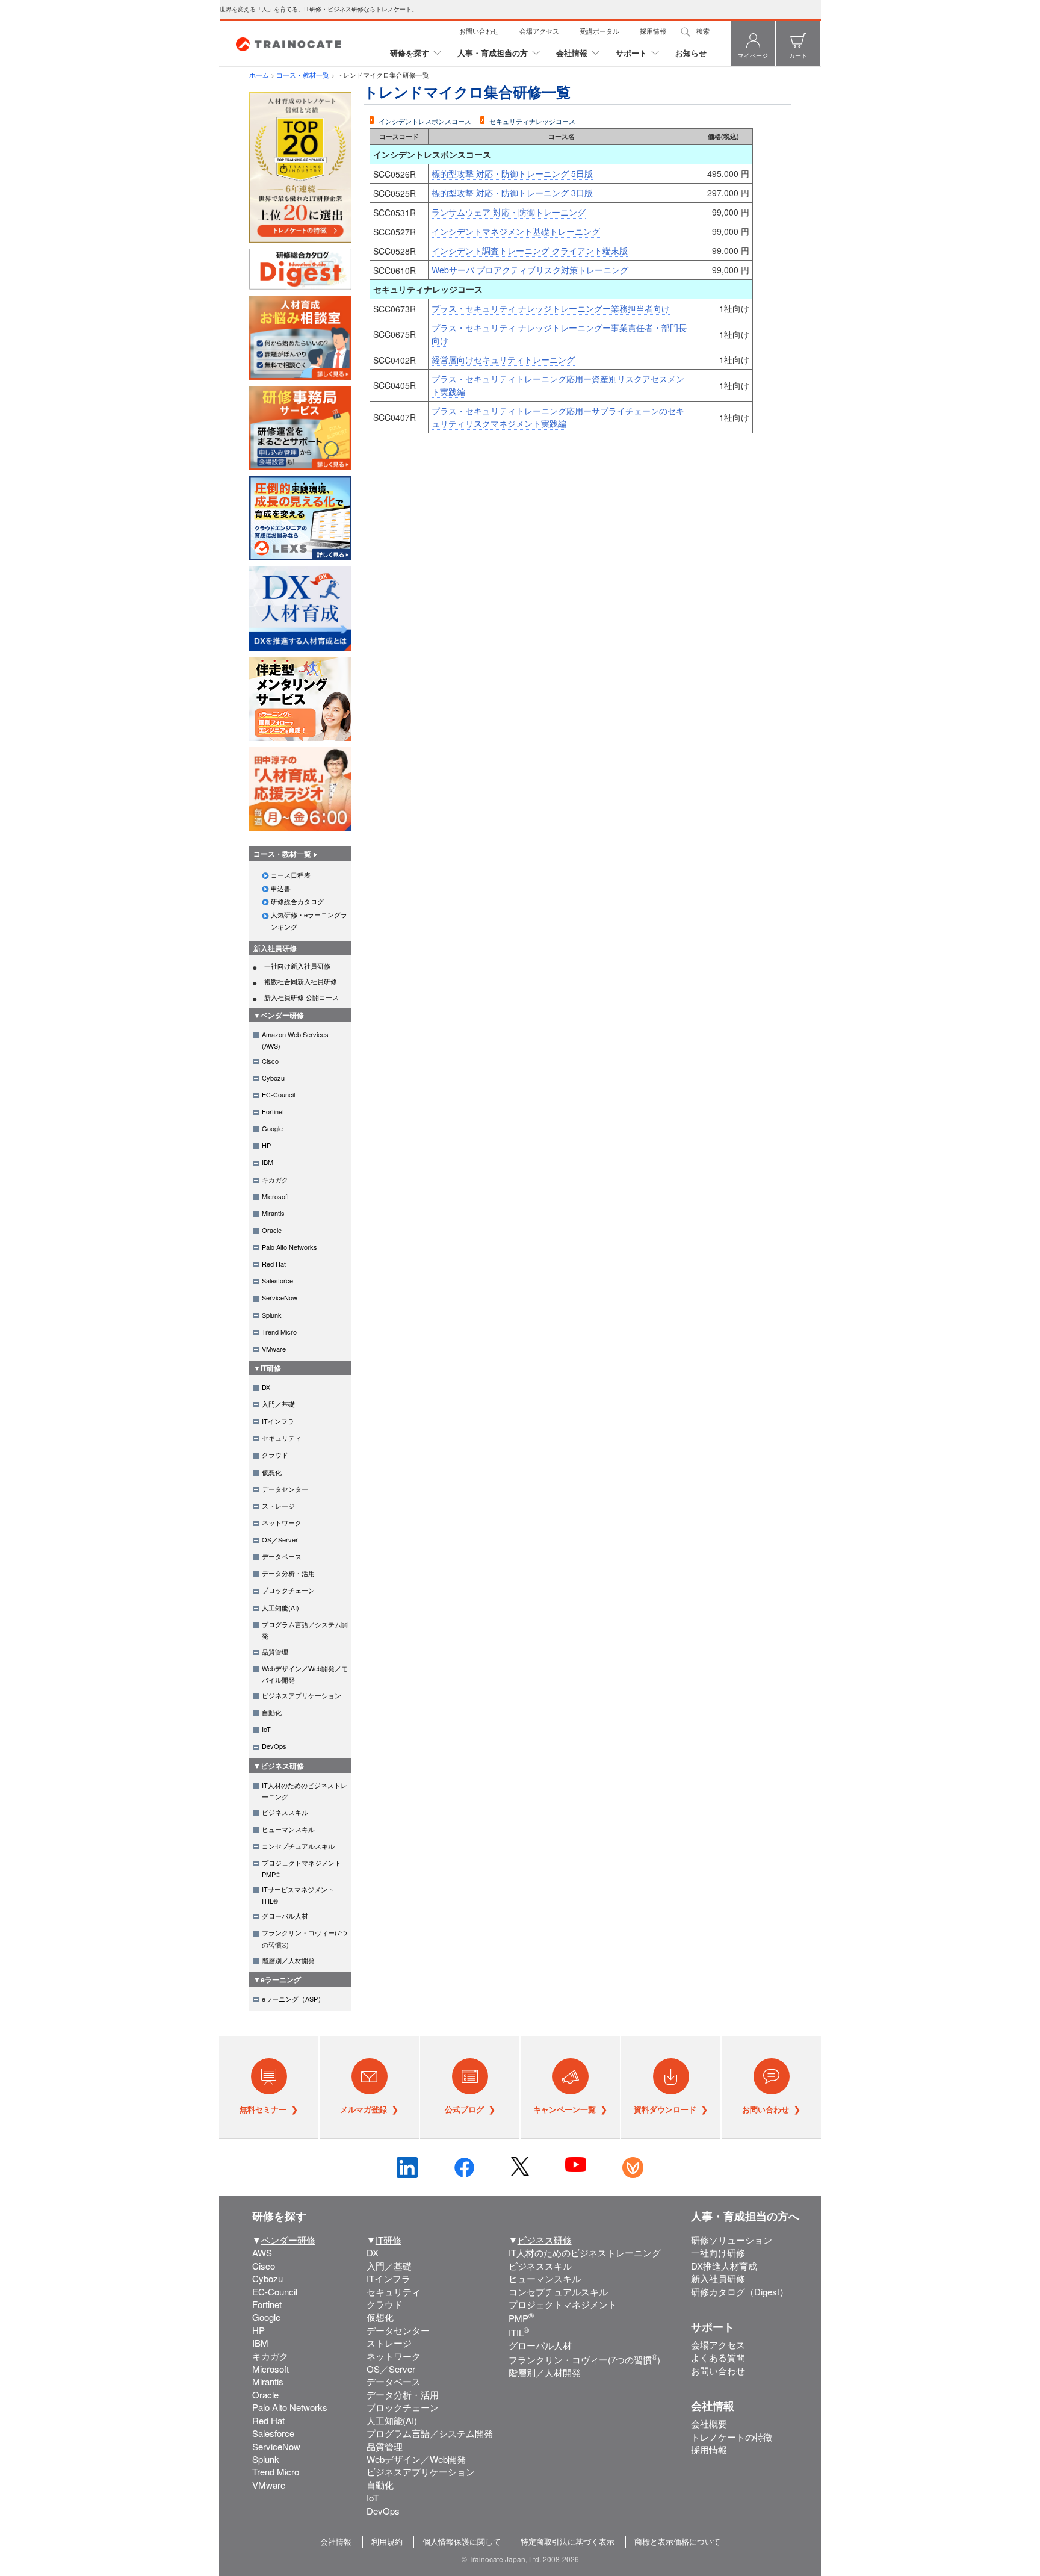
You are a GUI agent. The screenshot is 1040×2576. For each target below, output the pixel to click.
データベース (394, 2381)
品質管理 (385, 2446)
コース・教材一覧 (303, 75)
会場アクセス (539, 31)
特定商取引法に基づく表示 (568, 2541)
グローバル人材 (540, 2345)
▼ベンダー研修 (279, 1015)
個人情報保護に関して (462, 2541)
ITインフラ (388, 2278)
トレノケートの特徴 (732, 2437)
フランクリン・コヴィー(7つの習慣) (584, 2360)
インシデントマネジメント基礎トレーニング (516, 231)
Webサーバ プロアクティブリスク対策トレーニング (530, 270)
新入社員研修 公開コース (302, 997)
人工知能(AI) (392, 2420)
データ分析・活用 (403, 2394)
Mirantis (268, 2381)
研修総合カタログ (297, 901)
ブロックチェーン (403, 2407)
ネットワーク (394, 2356)
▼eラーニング (277, 1979)
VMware (269, 2485)
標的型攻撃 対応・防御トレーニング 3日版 (512, 193)
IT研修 (388, 2240)
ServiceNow (276, 2446)
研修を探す (410, 53)
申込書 (281, 888)
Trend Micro (276, 2472)
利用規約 (387, 2541)
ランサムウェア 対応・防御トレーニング (509, 212)
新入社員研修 (275, 948)
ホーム (259, 75)
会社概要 (709, 2423)
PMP (521, 2318)
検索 (703, 31)
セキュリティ (394, 2292)
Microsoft (271, 2369)
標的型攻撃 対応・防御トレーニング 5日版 (512, 173)
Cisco (264, 2266)
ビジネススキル (540, 2266)
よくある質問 (718, 2357)
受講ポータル (599, 31)
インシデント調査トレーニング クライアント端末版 (530, 250)
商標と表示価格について (677, 2541)
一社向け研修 (718, 2252)
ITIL (519, 2332)
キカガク (270, 2356)
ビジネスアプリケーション (421, 2472)
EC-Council (275, 2292)
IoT (373, 2497)
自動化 (380, 2485)
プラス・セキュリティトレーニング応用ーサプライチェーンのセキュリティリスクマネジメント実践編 (558, 417)
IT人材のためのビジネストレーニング (585, 2252)
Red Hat (268, 2420)
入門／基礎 (389, 2266)
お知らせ (691, 53)
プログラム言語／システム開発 (430, 2433)
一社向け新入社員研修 (297, 966)
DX (373, 2252)
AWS (262, 2252)
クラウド (385, 2304)
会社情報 (572, 53)
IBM (260, 2343)
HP (258, 2330)
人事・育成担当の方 (493, 53)
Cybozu (268, 2278)
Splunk (266, 2459)
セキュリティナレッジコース (532, 121)
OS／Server (391, 2369)
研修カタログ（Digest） (740, 2292)
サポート (631, 53)
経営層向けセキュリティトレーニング (503, 359)
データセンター (398, 2330)
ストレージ (389, 2343)
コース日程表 (291, 875)
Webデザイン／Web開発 (416, 2459)
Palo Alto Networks (290, 2407)
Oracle (265, 2394)
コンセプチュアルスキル (558, 2292)
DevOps (383, 2511)
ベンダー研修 (288, 2240)
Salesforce (273, 2433)
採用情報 (653, 31)
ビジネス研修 (545, 2240)
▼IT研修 (267, 1368)
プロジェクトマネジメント (563, 2304)
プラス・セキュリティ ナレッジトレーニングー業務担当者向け (551, 308)
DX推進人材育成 (724, 2266)
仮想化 (380, 2317)
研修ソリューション (732, 2240)
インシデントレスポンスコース (425, 121)
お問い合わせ (479, 31)
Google (266, 2317)
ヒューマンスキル (545, 2278)
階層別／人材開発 (545, 2372)
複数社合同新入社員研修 (301, 981)
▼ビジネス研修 (279, 1766)
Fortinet (267, 2304)
